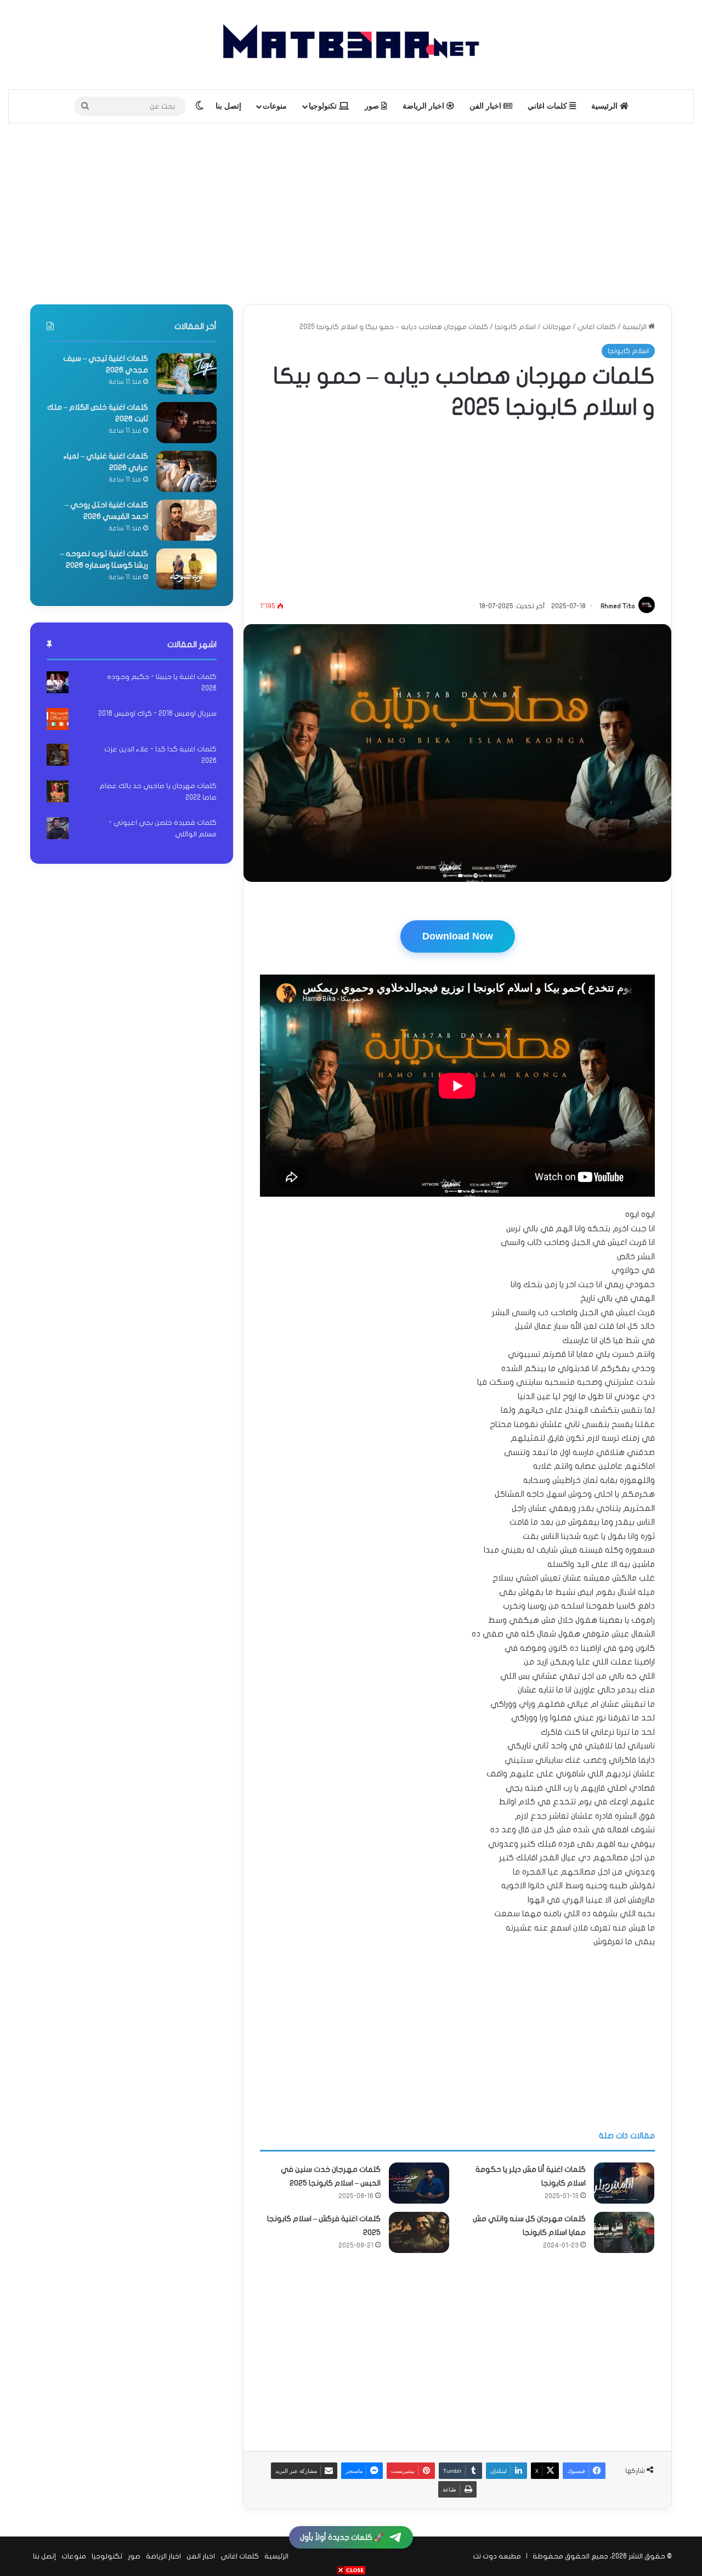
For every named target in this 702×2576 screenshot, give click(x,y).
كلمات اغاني (548, 106)
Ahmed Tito (618, 606)
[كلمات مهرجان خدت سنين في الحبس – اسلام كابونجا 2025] (419, 2183)
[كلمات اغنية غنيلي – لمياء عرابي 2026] (186, 471)
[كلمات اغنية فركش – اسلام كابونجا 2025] (419, 2232)
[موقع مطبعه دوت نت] (351, 45)
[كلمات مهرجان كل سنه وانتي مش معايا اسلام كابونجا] (624, 2232)
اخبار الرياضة (424, 106)
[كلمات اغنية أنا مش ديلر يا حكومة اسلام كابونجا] (624, 2183)
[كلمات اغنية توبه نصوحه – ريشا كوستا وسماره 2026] (186, 569)
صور (373, 106)
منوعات (275, 106)
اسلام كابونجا (515, 327)
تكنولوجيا (324, 106)
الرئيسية (605, 106)
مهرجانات (557, 327)
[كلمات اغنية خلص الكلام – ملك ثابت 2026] (186, 423)
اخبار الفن (486, 106)
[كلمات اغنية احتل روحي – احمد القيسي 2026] (186, 520)
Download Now (458, 936)
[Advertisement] (351, 211)
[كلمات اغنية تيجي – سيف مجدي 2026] (186, 374)
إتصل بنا (228, 106)
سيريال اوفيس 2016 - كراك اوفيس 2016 (157, 714)
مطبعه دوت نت (497, 2556)
